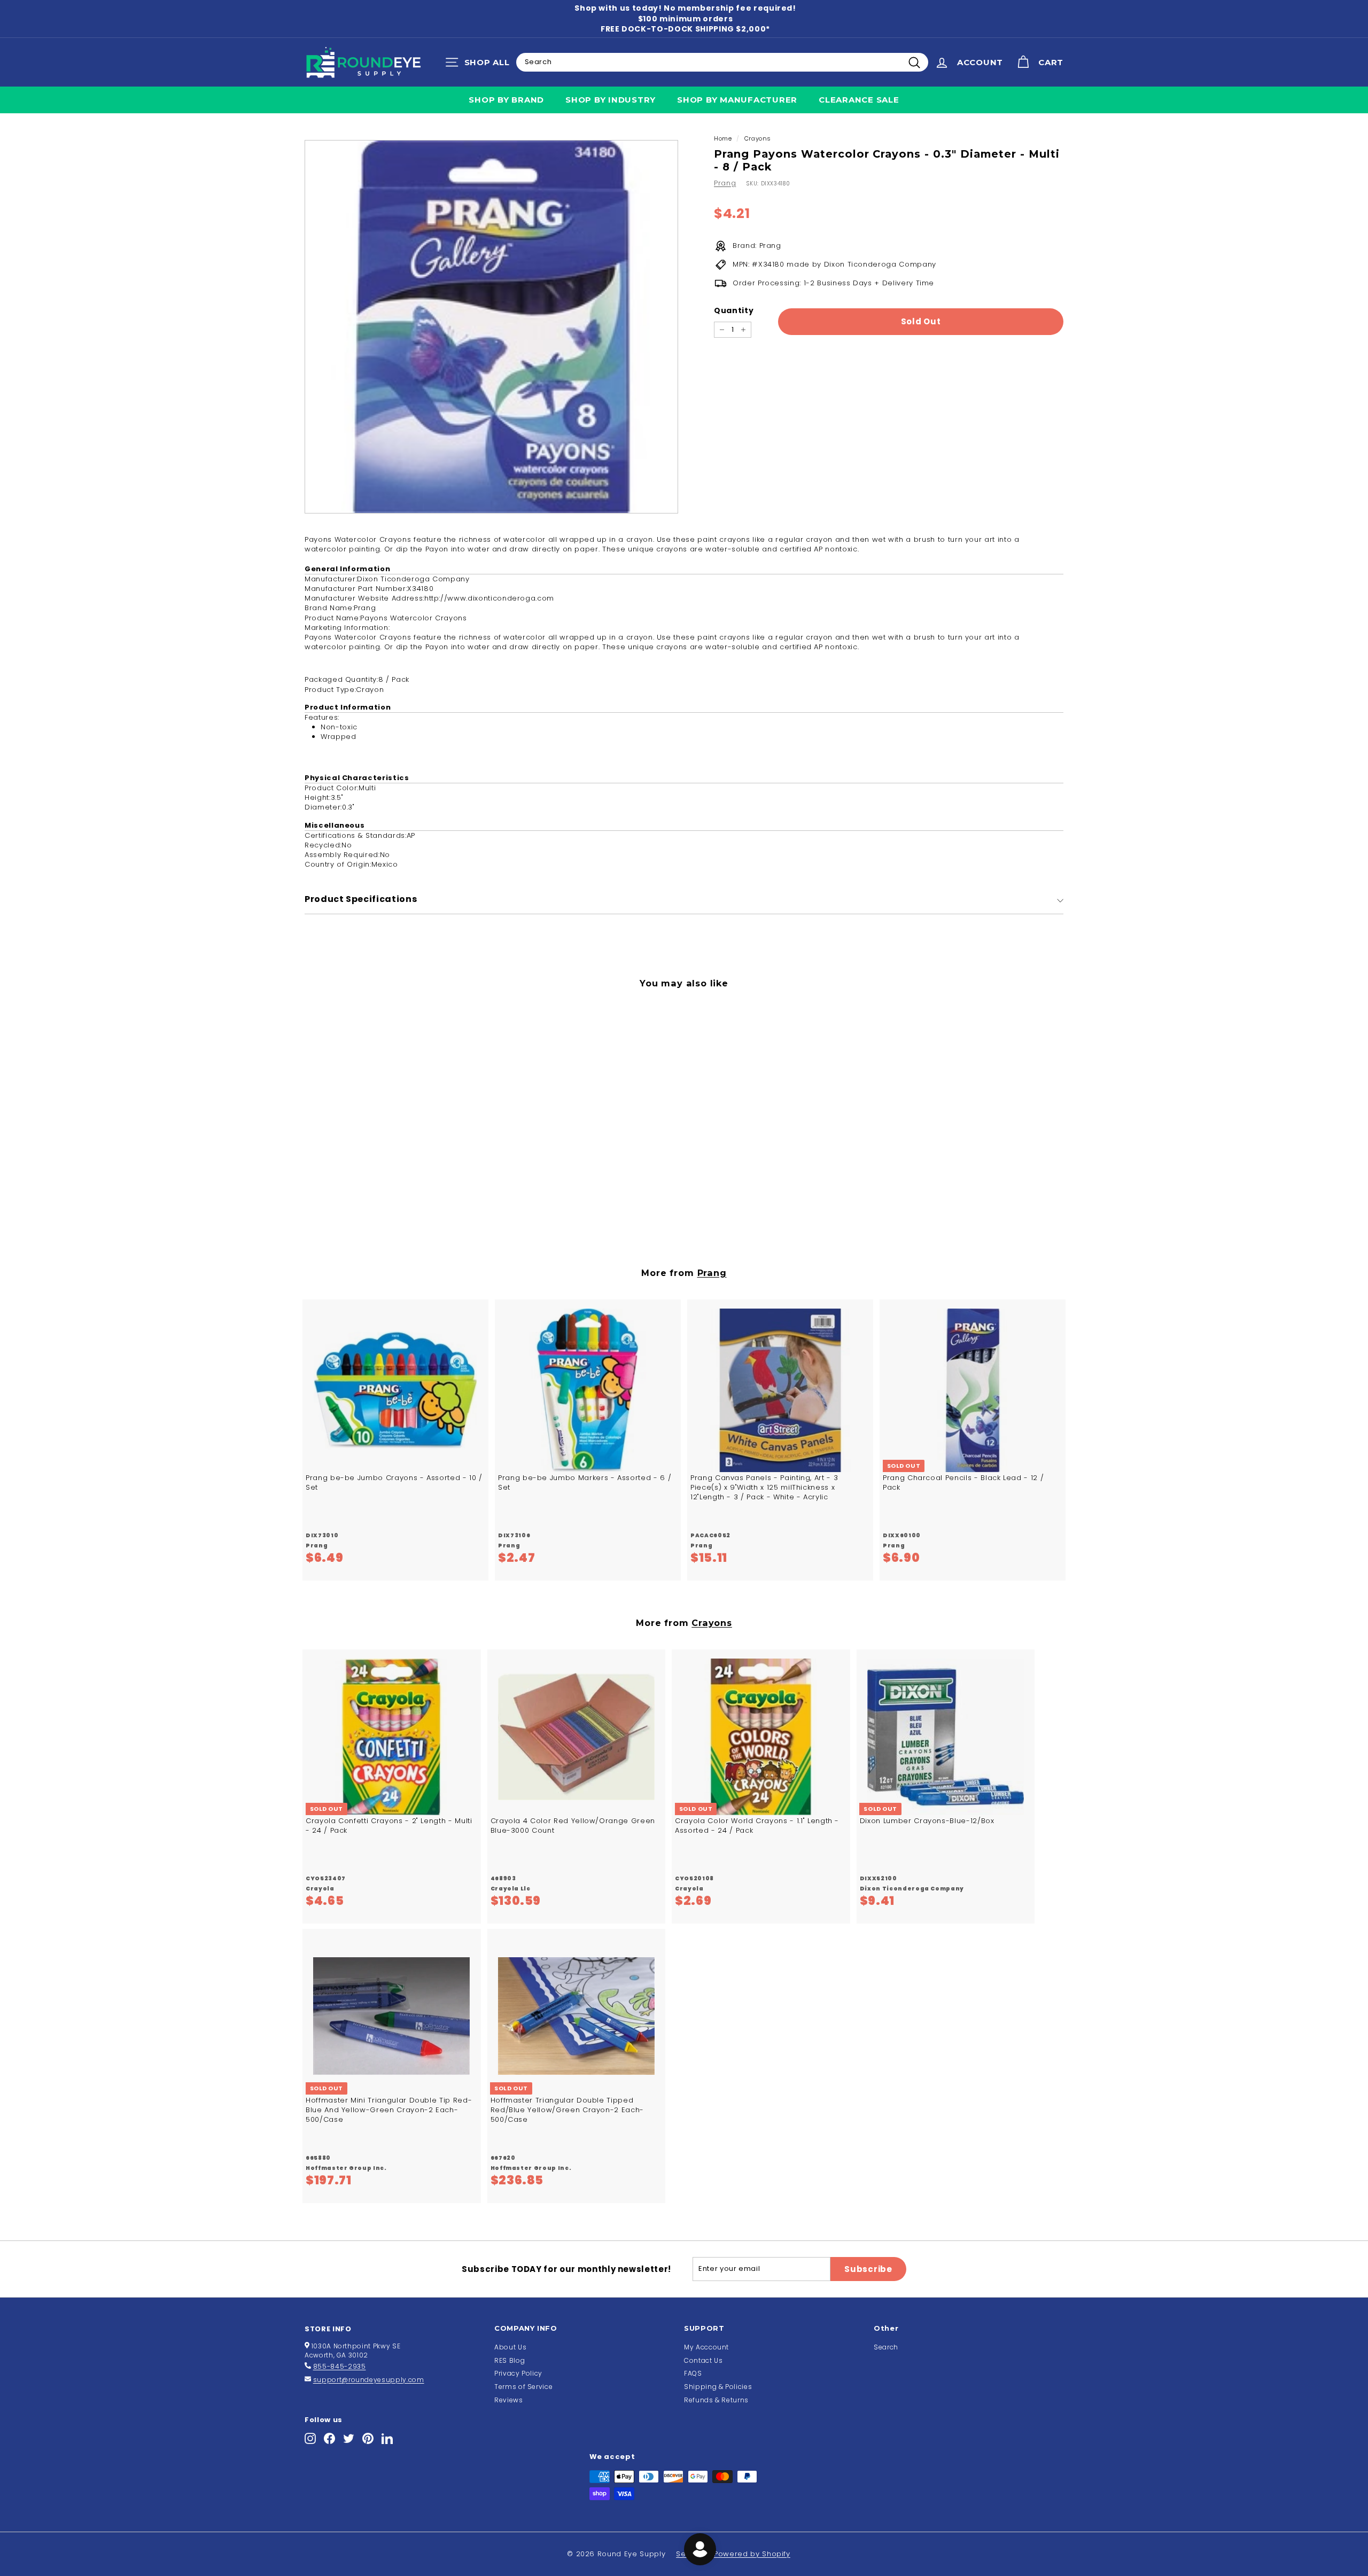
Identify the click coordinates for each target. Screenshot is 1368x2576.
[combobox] (722, 62)
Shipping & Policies (718, 2387)
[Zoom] (491, 327)
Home (723, 138)
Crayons (758, 138)
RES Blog (510, 2360)
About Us (510, 2347)
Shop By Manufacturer (737, 100)
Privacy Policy (518, 2373)
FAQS (693, 2373)
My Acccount (706, 2347)
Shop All (480, 65)
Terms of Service (523, 2387)
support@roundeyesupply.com (369, 2380)
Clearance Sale (859, 100)
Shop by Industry (611, 100)
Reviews (509, 2400)
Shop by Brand (506, 100)
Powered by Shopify (752, 2554)
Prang (725, 183)
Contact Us (704, 2360)
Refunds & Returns (716, 2400)
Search (886, 2347)
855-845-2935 (340, 2366)
